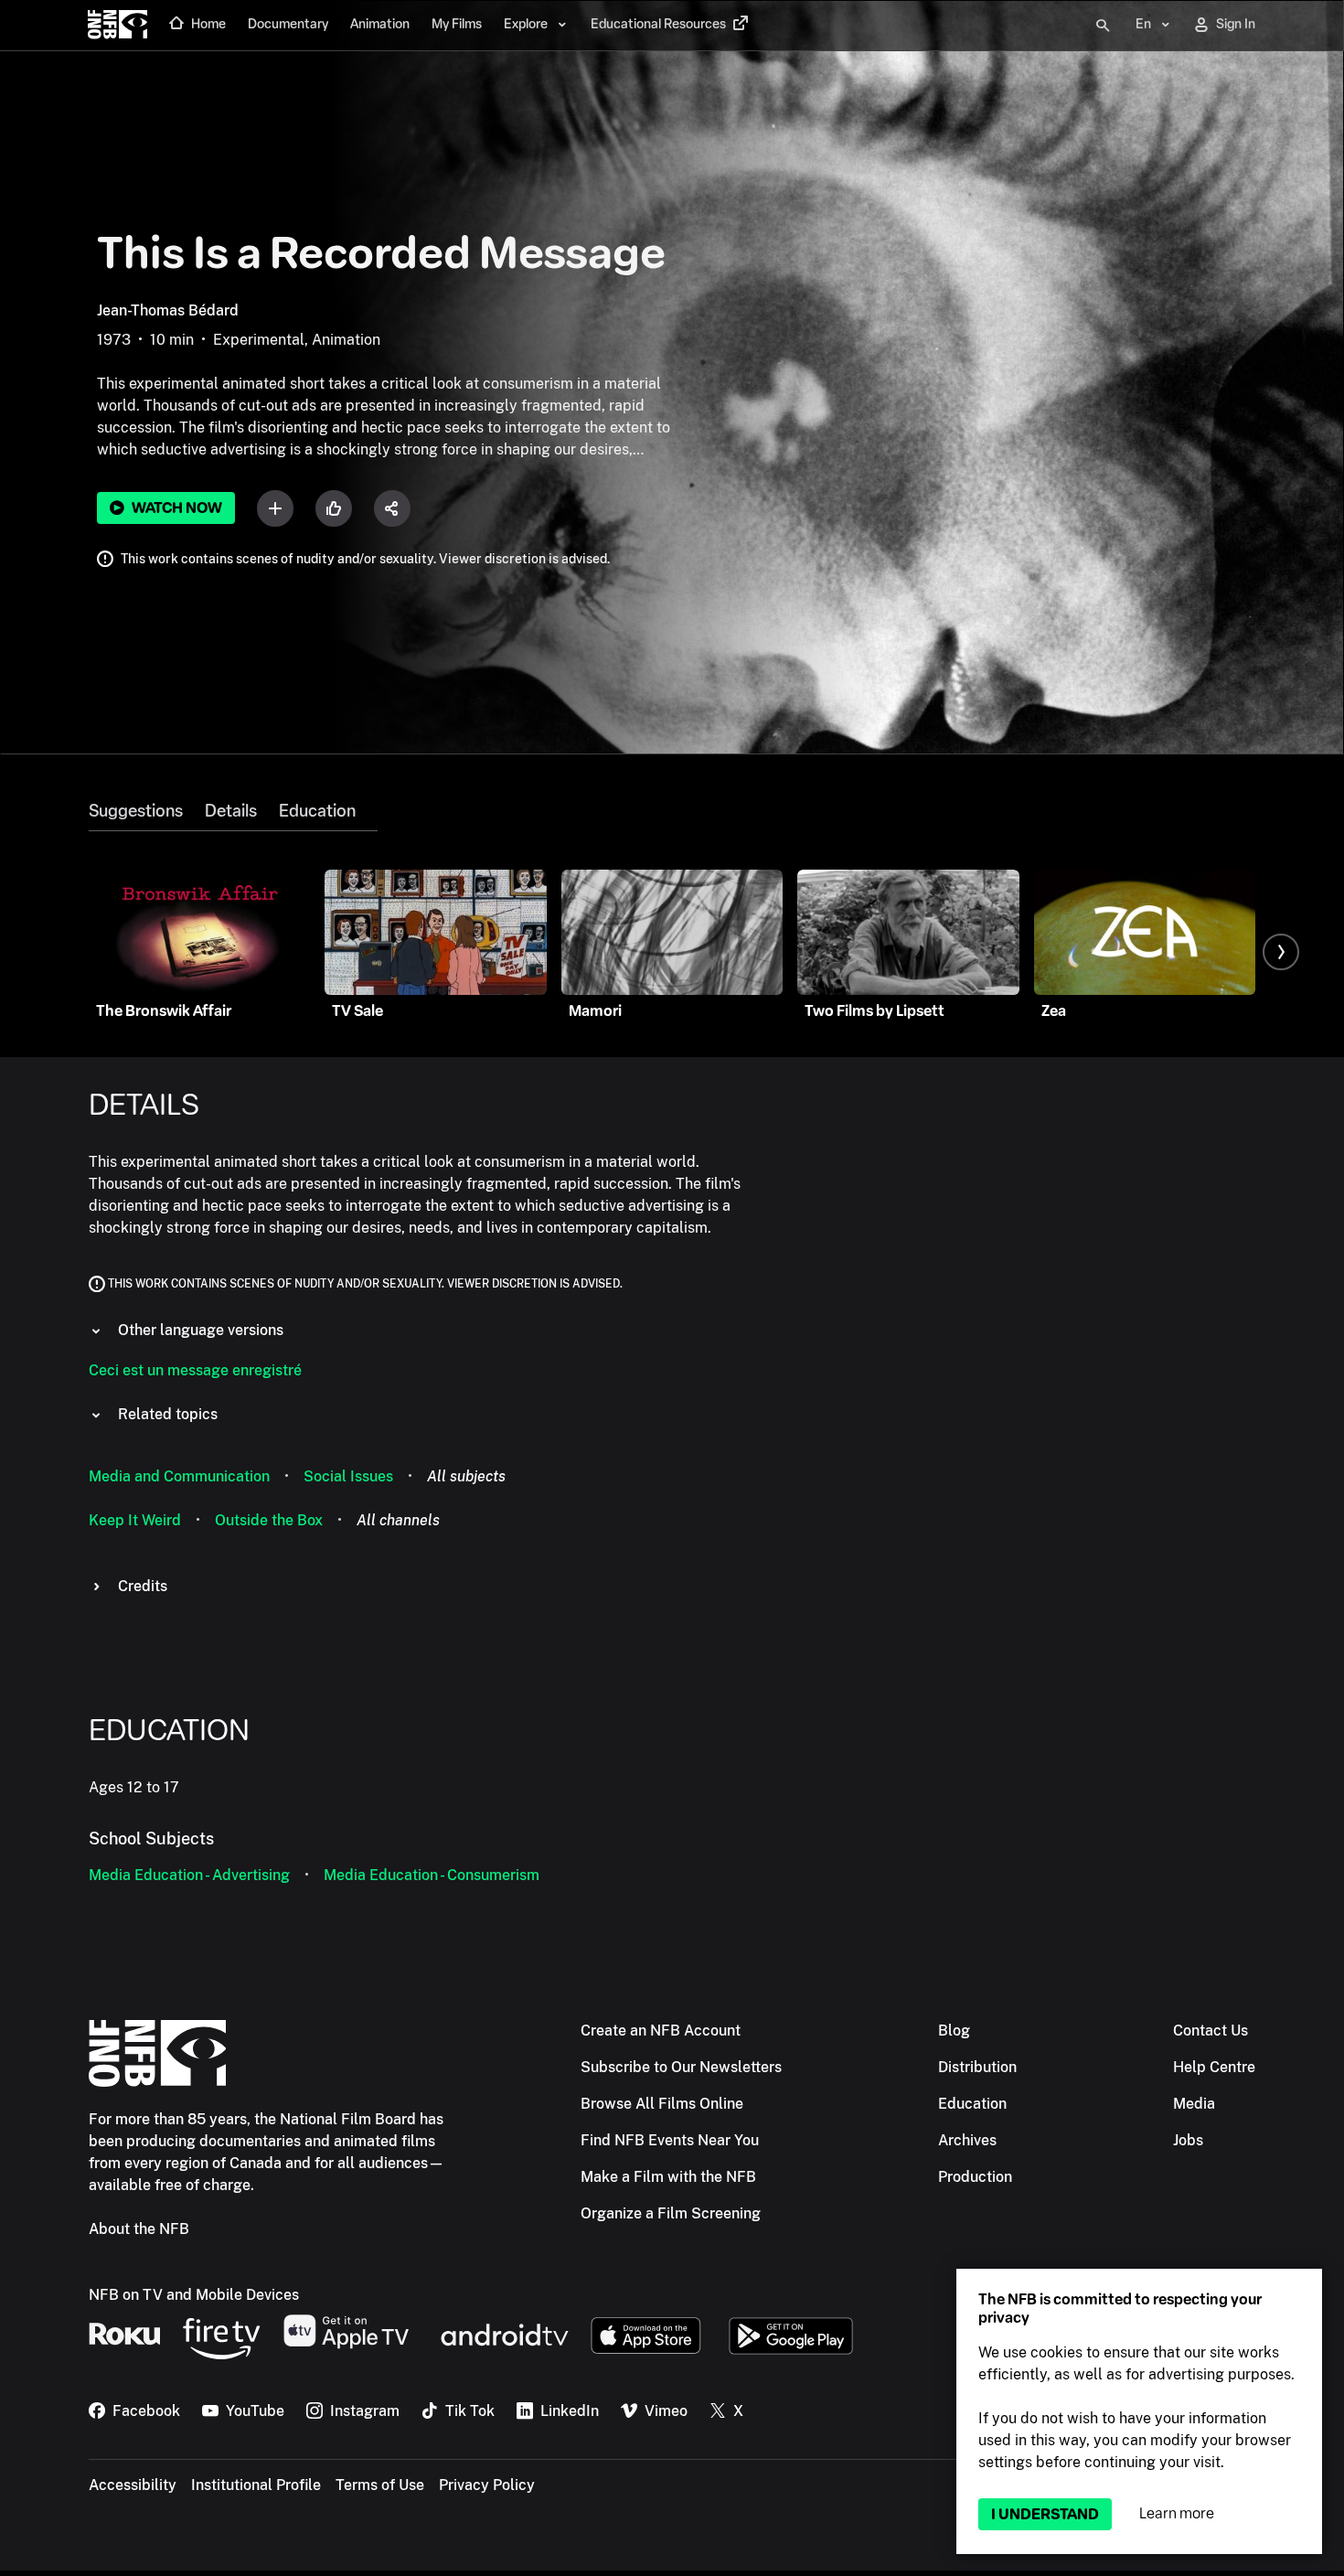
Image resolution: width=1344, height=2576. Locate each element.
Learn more (1177, 2513)
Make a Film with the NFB (668, 2177)
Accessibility (133, 2485)
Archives (967, 2140)
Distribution (977, 2067)
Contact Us (1211, 2031)
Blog (954, 2031)
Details (231, 811)
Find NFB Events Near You (670, 2140)
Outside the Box (269, 1520)
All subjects (466, 1476)
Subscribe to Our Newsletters (681, 2067)
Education (317, 811)
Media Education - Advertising (189, 1875)
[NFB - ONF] (117, 26)
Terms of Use (380, 2485)
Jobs (1188, 2140)
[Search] (1103, 26)
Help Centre (1214, 2067)
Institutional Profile (256, 2485)
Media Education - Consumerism (432, 1875)
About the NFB (139, 2229)
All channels (398, 1520)
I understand (1045, 2514)
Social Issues (348, 1476)
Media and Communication (179, 1476)
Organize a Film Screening (671, 2213)
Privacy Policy (487, 2485)
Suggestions (136, 811)
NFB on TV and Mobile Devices (194, 2295)
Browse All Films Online (662, 2104)
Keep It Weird (135, 1520)
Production (975, 2177)
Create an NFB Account (661, 2031)
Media (1194, 2104)
